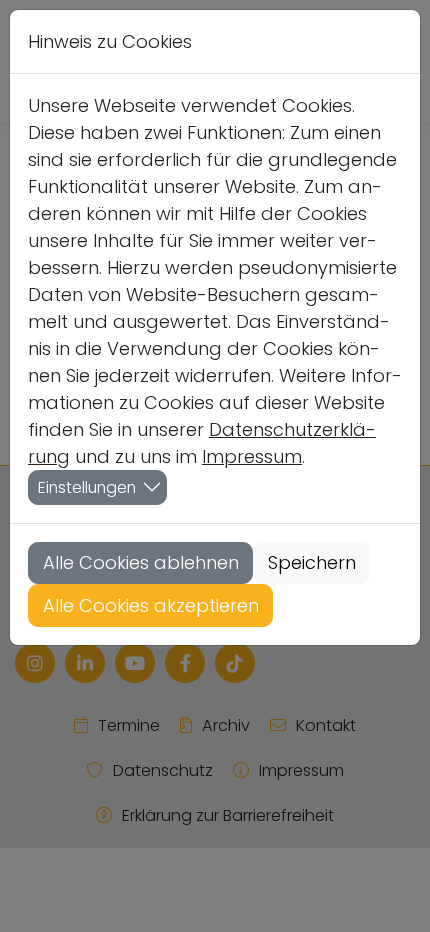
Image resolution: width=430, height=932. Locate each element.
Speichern (312, 562)
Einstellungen (87, 487)
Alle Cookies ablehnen (141, 562)
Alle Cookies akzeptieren (151, 605)
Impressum (252, 456)
